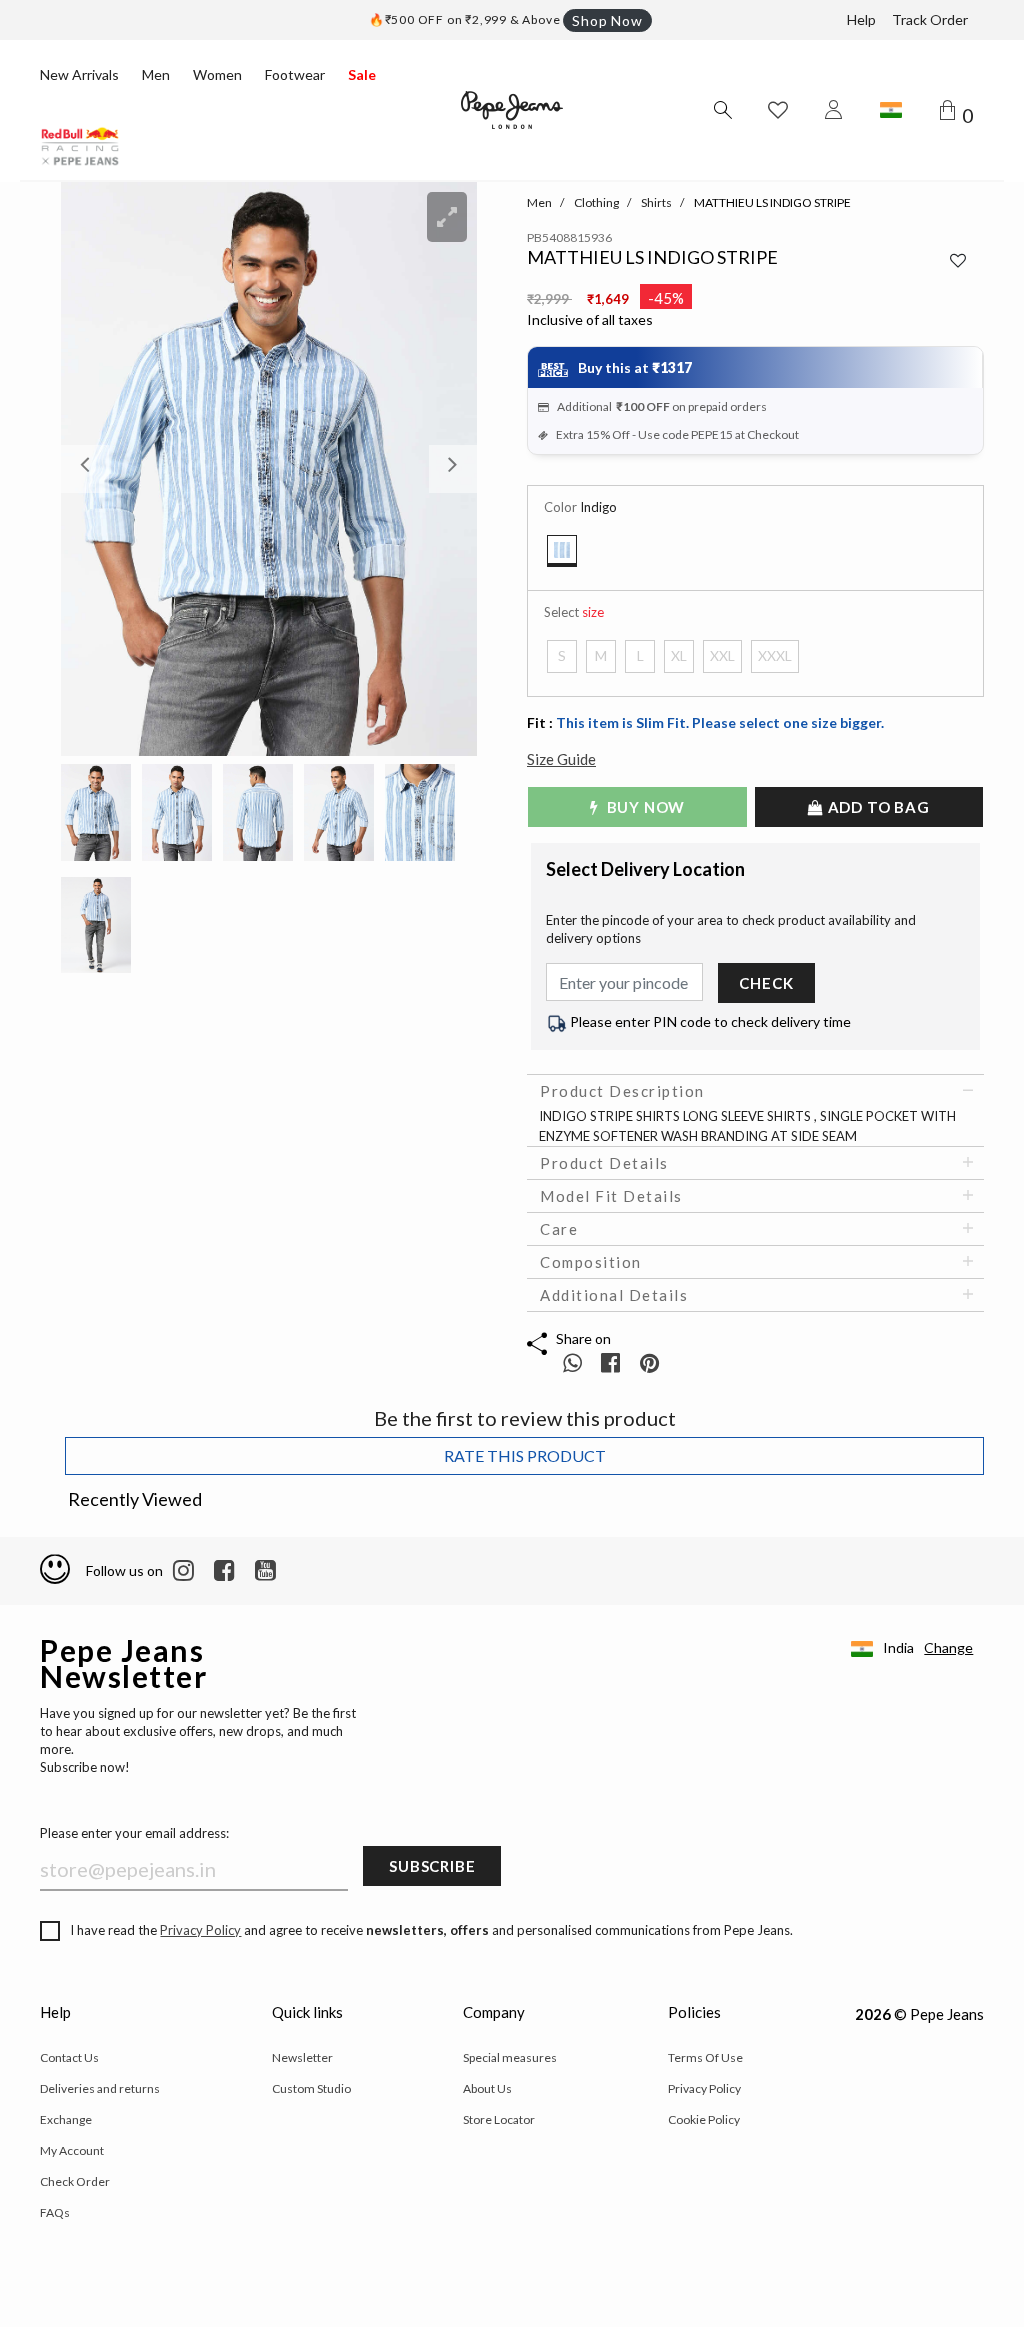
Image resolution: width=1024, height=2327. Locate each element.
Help (861, 19)
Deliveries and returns (100, 2088)
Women (217, 74)
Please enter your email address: (134, 1833)
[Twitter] (265, 1571)
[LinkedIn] (183, 1571)
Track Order (930, 19)
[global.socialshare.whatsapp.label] (572, 1362)
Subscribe (432, 1866)
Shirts (656, 202)
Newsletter (302, 2057)
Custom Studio (311, 2088)
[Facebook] (224, 1571)
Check (766, 983)
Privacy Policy (200, 1930)
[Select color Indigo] (562, 551)
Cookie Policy (704, 2119)
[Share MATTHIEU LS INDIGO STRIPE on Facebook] (612, 1362)
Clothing (596, 202)
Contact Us (69, 2057)
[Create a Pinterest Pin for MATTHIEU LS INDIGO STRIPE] (649, 1362)
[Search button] (722, 110)
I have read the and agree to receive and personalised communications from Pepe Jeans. (431, 1930)
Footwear (295, 74)
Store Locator (499, 2119)
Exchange (66, 2119)
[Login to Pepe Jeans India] (834, 110)
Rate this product (525, 1455)
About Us (487, 2088)
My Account (72, 2150)
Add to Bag (877, 807)
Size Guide (561, 759)
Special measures (510, 2057)
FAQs (55, 2212)
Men (156, 74)
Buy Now (644, 807)
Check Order (75, 2181)
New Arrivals (79, 74)
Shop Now (607, 20)
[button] (92, 469)
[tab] (755, 1091)
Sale (362, 74)
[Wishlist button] (778, 110)
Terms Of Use (705, 2057)
